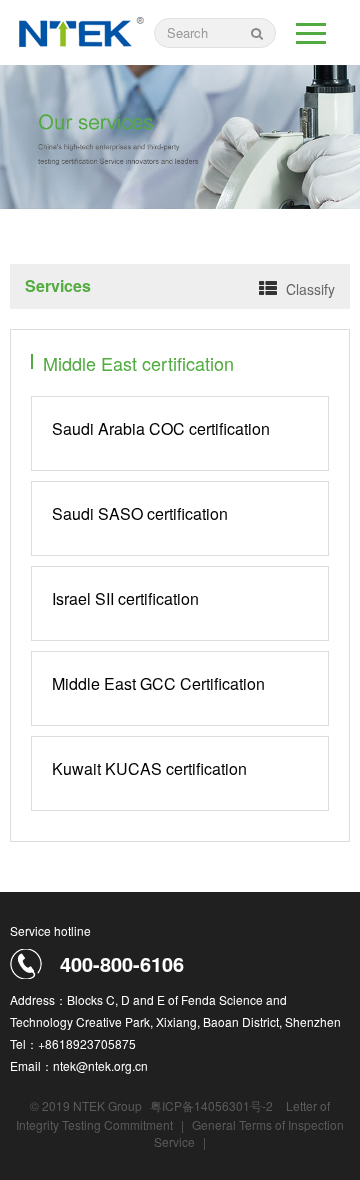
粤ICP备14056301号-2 (211, 1105)
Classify (310, 289)
